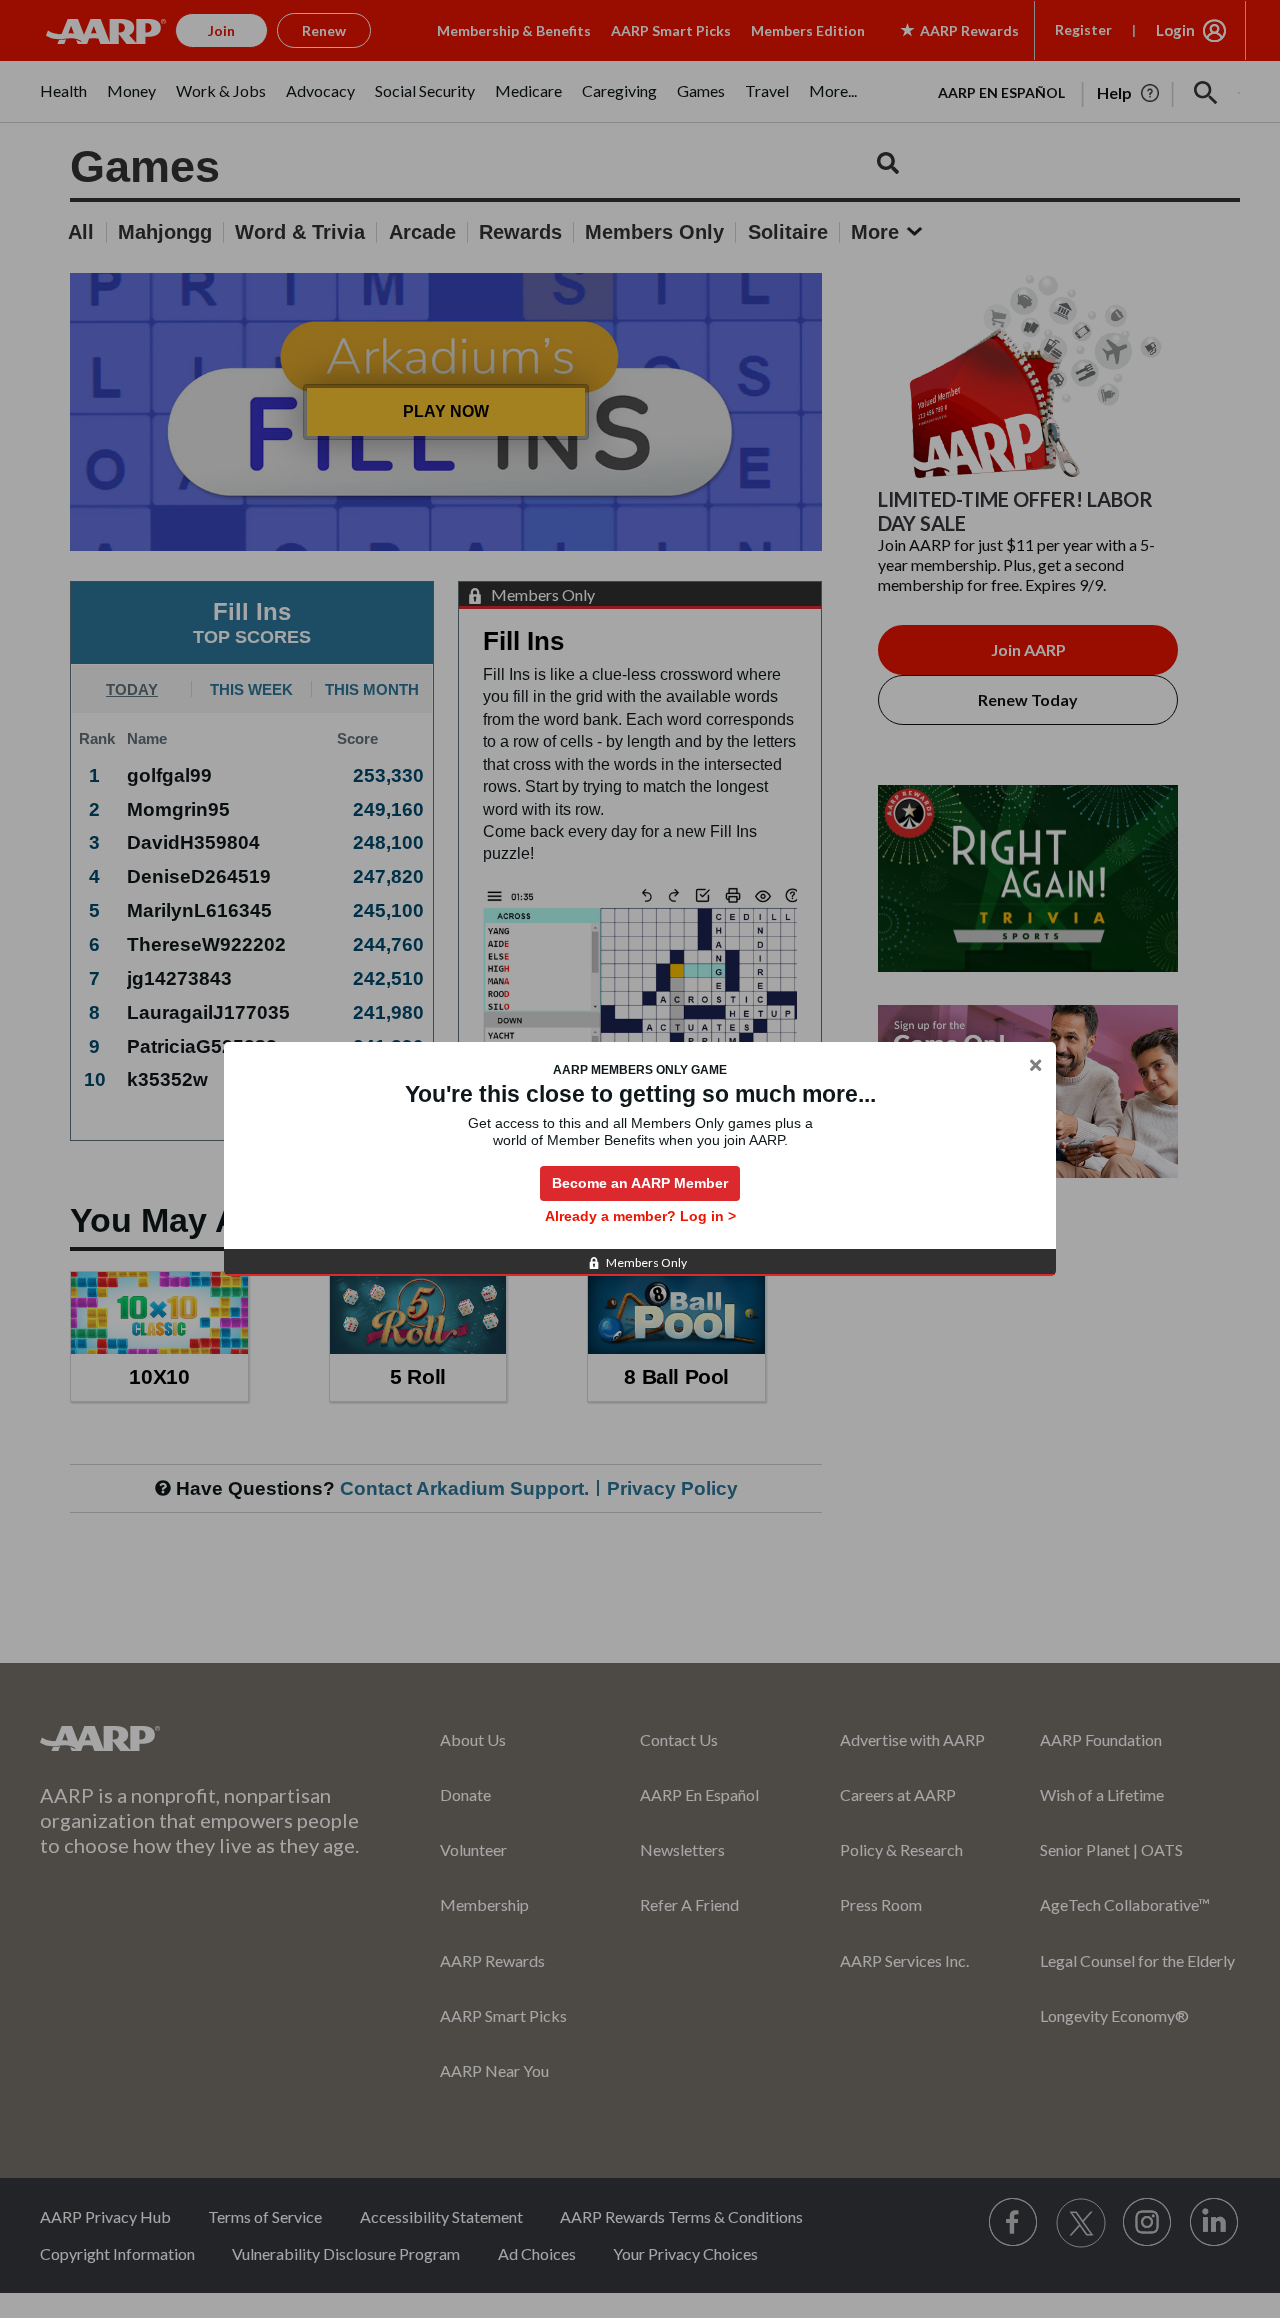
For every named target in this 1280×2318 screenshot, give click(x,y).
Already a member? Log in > (640, 1216)
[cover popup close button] (1035, 1066)
